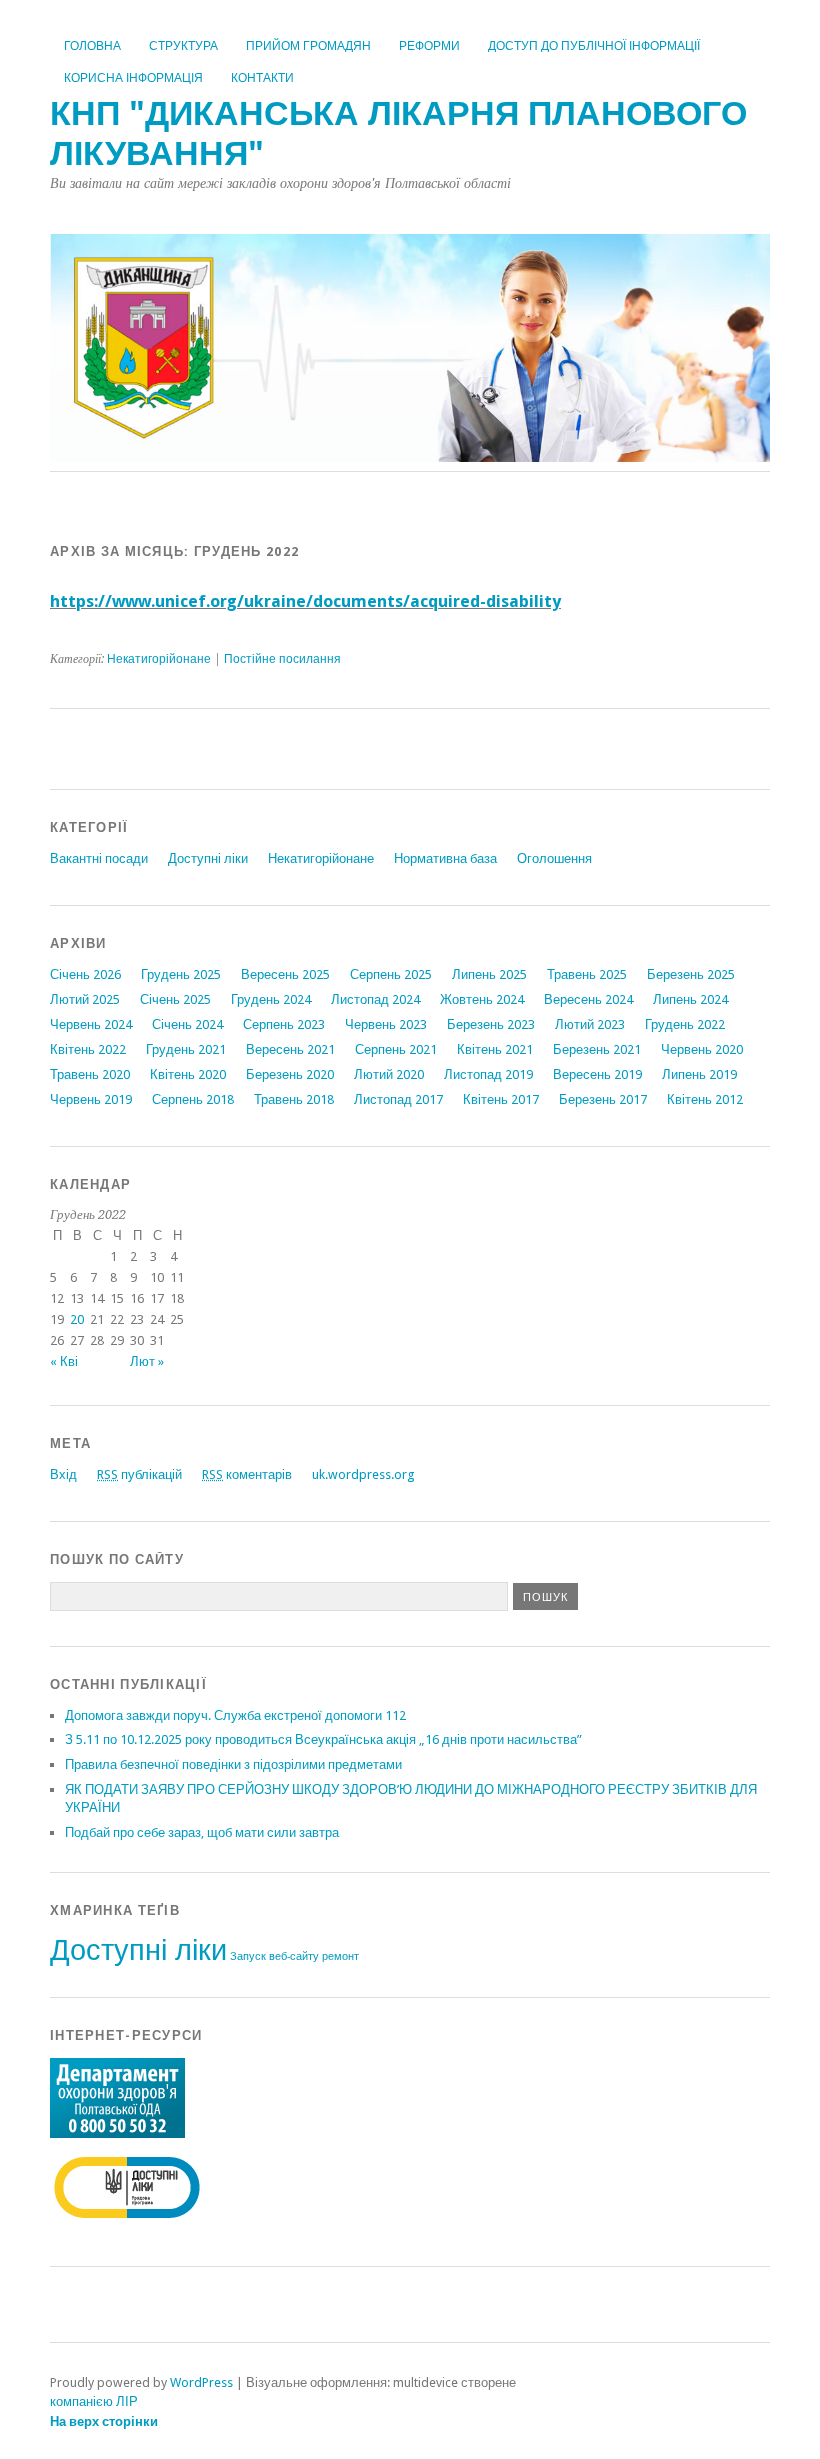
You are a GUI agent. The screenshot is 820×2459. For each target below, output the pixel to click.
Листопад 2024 (375, 999)
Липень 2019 (699, 1074)
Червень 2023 (386, 1024)
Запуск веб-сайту (274, 1956)
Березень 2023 (491, 1024)
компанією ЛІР (94, 2401)
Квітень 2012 (705, 1099)
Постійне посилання (282, 659)
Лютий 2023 (590, 1024)
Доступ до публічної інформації (594, 46)
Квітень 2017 (501, 1099)
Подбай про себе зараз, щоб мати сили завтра (202, 1832)
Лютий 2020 (389, 1074)
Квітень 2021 (495, 1049)
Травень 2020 (90, 1074)
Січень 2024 (187, 1024)
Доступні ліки (208, 858)
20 (77, 1319)
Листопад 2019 (488, 1074)
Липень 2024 (690, 999)
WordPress (201, 2382)
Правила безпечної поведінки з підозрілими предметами (233, 1764)
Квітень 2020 (188, 1074)
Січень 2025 (175, 999)
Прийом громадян (308, 46)
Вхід (63, 1474)
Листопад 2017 (398, 1099)
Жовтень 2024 (482, 999)
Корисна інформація (133, 78)
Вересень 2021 (290, 1049)
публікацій (139, 1474)
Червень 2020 (702, 1049)
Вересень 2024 (588, 999)
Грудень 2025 (181, 974)
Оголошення (554, 858)
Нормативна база (445, 858)
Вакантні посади (99, 858)
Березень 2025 (691, 974)
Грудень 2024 (271, 999)
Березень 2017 (603, 1099)
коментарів (247, 1474)
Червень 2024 (91, 1024)
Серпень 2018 (193, 1099)
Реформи (429, 46)
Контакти (262, 78)
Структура (183, 46)
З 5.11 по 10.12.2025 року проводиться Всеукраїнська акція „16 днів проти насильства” (323, 1739)
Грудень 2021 (186, 1049)
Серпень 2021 (396, 1049)
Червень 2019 (91, 1099)
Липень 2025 (489, 974)
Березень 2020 (290, 1074)
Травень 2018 (294, 1099)
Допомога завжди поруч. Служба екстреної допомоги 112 (235, 1715)
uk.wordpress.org (363, 1474)
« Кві (64, 1361)
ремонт (340, 1956)
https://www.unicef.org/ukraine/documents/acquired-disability (305, 601)
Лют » (147, 1361)
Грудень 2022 (685, 1024)
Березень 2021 (597, 1049)
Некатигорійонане (159, 659)
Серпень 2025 (391, 974)
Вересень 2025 (285, 974)
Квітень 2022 (88, 1049)
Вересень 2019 (597, 1074)
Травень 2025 (587, 974)
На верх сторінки (104, 2421)
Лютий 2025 (85, 999)
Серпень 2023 (284, 1024)
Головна (92, 46)
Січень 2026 (85, 974)
